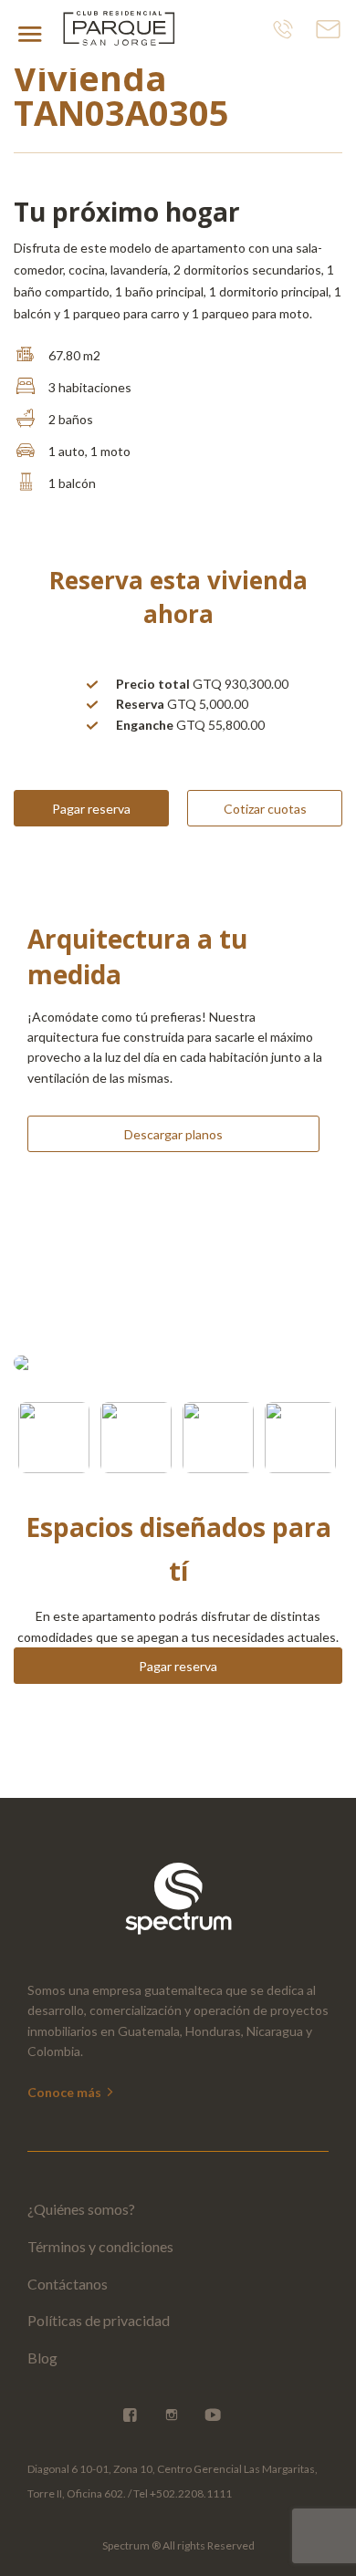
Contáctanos (68, 2284)
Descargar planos (173, 1134)
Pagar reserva (91, 809)
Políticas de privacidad (99, 2320)
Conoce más (66, 2092)
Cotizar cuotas (265, 809)
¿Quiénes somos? (81, 2209)
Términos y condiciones (100, 2246)
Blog (42, 2358)
